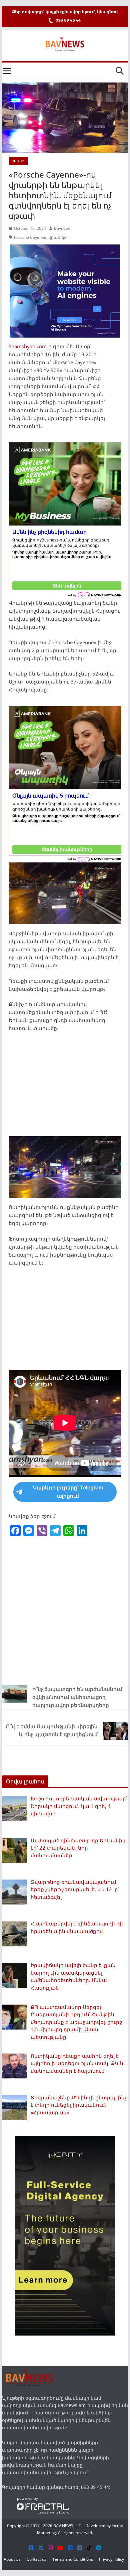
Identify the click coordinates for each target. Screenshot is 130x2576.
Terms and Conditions (73, 2559)
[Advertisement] (65, 1087)
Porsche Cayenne (30, 237)
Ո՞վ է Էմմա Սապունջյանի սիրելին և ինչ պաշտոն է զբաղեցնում (52, 1730)
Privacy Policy (111, 2559)
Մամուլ (18, 161)
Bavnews (62, 228)
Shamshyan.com (28, 346)
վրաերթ (57, 237)
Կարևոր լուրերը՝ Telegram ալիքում (68, 1492)
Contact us (36, 2559)
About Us (12, 2559)
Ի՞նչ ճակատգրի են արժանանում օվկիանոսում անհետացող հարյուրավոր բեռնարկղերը (77, 1697)
